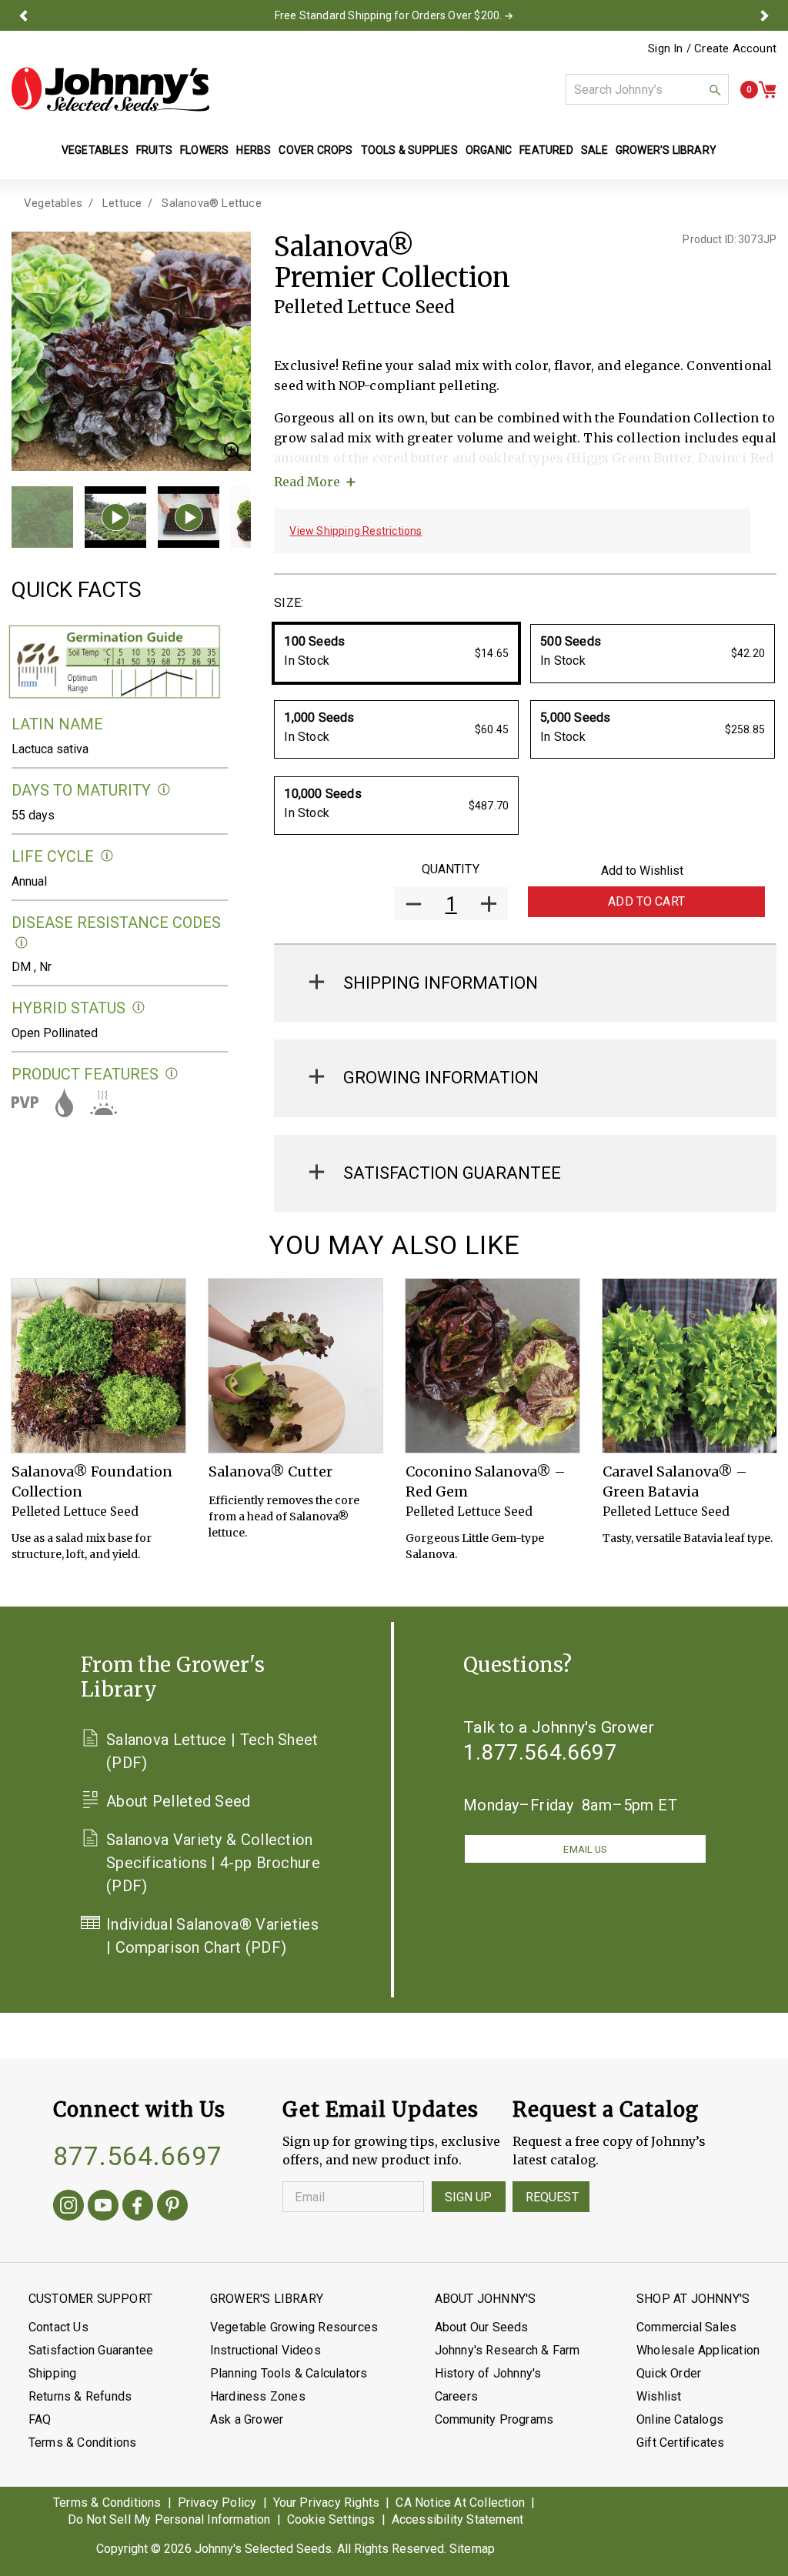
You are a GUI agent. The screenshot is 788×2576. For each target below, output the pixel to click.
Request (552, 2197)
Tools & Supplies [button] (409, 150)
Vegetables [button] (95, 150)
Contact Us (58, 2327)
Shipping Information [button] (441, 983)
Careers (456, 2396)
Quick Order (669, 2373)
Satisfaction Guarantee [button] (452, 1173)
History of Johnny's (488, 2373)
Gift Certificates (680, 2443)
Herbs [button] (254, 150)
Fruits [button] (154, 150)
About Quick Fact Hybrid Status (139, 1008)
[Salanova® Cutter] (295, 1366)
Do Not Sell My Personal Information (169, 2519)
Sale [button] (594, 150)
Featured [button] (546, 150)
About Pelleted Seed (179, 1801)
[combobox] (647, 89)
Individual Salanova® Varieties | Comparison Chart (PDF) (212, 1936)
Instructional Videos (265, 2350)
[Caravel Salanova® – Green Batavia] (689, 1366)
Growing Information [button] (441, 1078)
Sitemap (472, 2549)
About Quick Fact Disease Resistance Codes (22, 943)
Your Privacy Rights (327, 2503)
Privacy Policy (217, 2503)
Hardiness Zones (258, 2396)
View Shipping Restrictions (356, 531)
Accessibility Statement (458, 2519)
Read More (307, 482)
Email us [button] (585, 1849)
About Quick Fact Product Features (172, 1074)
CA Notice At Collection (460, 2503)
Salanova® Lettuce (211, 203)
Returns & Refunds (80, 2396)
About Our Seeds (482, 2327)
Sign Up (469, 2197)
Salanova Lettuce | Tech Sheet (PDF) (212, 1751)
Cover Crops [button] (316, 150)
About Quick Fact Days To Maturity (164, 790)
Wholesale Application (698, 2350)
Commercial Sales (686, 2327)
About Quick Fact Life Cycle (107, 856)
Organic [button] (489, 150)
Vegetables (53, 203)
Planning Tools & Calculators (289, 2373)
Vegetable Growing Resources (294, 2327)
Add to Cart (646, 901)
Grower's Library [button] (667, 150)
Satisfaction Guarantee (91, 2350)
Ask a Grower (247, 2419)
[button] (23, 15)
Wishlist (659, 2396)
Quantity (451, 869)
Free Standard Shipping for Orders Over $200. (389, 15)
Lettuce (122, 203)
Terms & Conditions (83, 2443)
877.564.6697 (138, 2156)
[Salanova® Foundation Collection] (98, 1366)
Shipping (53, 2373)
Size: (289, 603)
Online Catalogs (680, 2419)
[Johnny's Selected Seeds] (110, 89)
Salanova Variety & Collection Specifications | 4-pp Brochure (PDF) (213, 1863)
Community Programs (494, 2419)
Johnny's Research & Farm (508, 2350)
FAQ (40, 2419)
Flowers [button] (204, 150)
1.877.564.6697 (540, 1752)
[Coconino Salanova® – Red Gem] (492, 1366)
